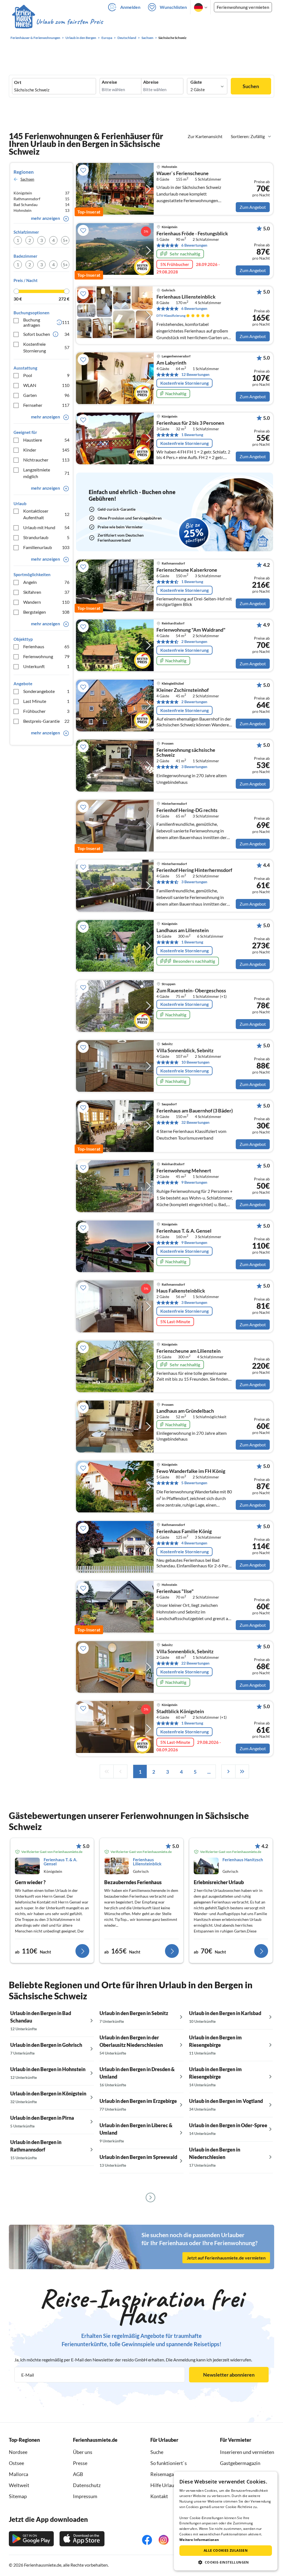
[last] (242, 1771)
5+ (65, 240)
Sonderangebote (46, 691)
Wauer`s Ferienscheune (183, 173)
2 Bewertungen (194, 641)
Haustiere (46, 440)
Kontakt (159, 2496)
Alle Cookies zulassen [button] (226, 2550)
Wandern (46, 602)
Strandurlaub (46, 537)
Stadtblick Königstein (180, 1712)
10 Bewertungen (195, 1062)
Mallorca (19, 2474)
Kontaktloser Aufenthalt (46, 514)
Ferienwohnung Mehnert (184, 1171)
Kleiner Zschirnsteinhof (183, 690)
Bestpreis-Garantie (46, 721)
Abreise (151, 82)
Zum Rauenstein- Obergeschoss (191, 991)
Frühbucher (46, 711)
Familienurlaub (46, 547)
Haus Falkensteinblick (181, 1291)
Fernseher (46, 405)
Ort (18, 82)
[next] (228, 1771)
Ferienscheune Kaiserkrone (187, 570)
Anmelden (130, 7)
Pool (46, 375)
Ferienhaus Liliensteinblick (186, 297)
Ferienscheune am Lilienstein (188, 1351)
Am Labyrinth (171, 363)
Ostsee (16, 2463)
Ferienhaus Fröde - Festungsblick (192, 234)
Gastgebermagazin (240, 2463)
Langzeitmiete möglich (46, 473)
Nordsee (18, 2452)
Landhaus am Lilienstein (183, 930)
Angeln (46, 582)
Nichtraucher (46, 460)
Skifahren (46, 592)
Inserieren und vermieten (247, 2452)
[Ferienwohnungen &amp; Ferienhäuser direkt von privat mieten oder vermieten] (57, 22)
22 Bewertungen (195, 1663)
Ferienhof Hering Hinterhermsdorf (194, 870)
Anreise (109, 82)
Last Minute (46, 701)
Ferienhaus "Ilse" (175, 1591)
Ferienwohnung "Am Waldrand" (191, 630)
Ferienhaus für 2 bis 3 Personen (190, 423)
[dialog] (226, 2521)
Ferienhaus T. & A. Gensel (184, 1231)
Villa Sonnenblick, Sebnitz (185, 1051)
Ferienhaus (46, 646)
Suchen (251, 86)
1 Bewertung (192, 435)
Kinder (46, 450)
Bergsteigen (46, 612)
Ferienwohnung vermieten (243, 7)
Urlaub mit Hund (46, 527)
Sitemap (18, 2496)
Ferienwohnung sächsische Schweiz (186, 753)
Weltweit (19, 2485)
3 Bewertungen (194, 767)
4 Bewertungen (194, 1543)
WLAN (46, 385)
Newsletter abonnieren (229, 2375)
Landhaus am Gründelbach (185, 1411)
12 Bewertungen (195, 374)
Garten (46, 395)
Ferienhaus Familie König (184, 1531)
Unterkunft (46, 666)
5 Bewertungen (194, 1483)
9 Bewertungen (194, 1182)
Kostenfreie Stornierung (46, 347)
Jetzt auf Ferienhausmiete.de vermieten (226, 2258)
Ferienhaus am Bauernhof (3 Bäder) (195, 1111)
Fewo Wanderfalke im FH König (191, 1471)
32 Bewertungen (195, 1122)
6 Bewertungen (194, 245)
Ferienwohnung (46, 656)
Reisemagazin (165, 2474)
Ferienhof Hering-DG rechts (187, 810)
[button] (226, 2562)
